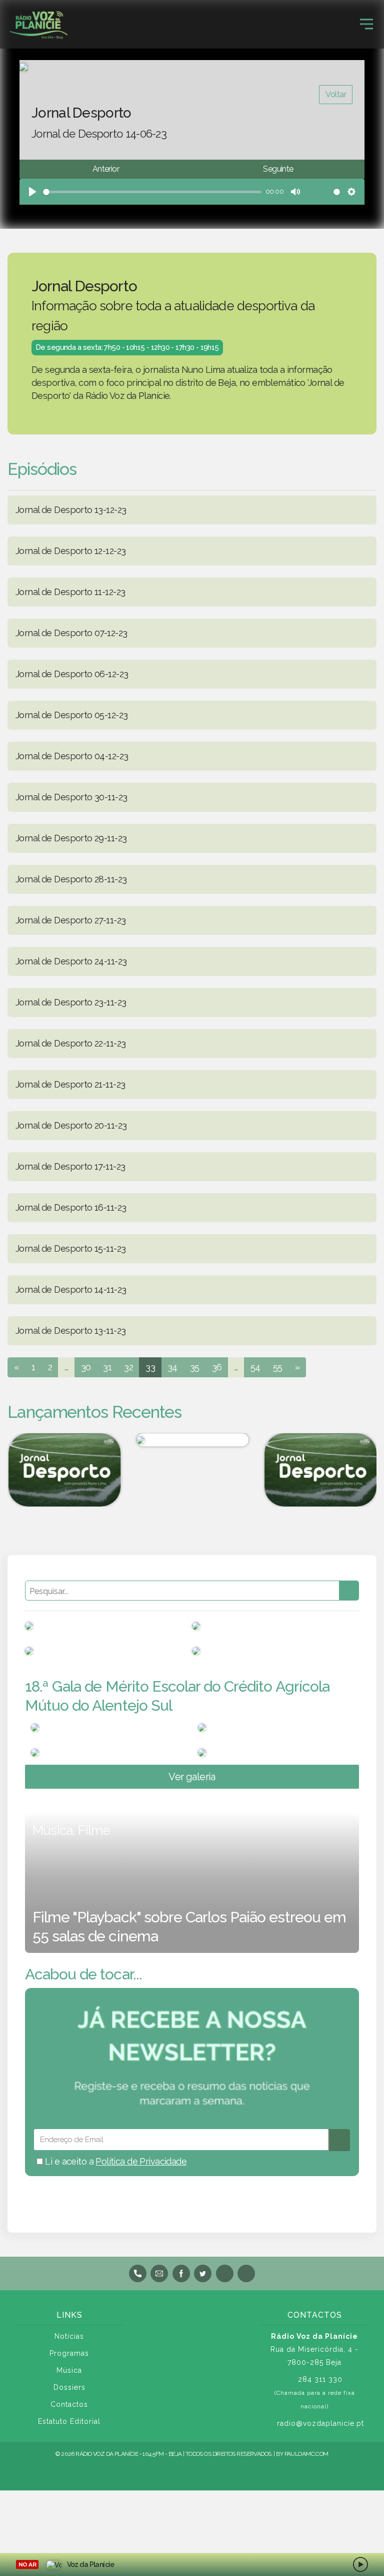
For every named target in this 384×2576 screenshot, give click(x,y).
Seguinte (278, 169)
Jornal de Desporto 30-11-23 (71, 797)
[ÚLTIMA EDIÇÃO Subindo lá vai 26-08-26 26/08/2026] (192, 1440)
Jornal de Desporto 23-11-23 (71, 1002)
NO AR (27, 2564)
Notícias (69, 2336)
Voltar (336, 94)
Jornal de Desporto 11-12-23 (70, 592)
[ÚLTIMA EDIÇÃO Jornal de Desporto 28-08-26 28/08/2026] (320, 1470)
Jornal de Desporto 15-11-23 (70, 1248)
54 (255, 1367)
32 (128, 1367)
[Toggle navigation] (366, 24)
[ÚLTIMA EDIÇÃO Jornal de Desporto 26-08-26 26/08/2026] (64, 1470)
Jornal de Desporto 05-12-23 (71, 715)
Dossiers (69, 2387)
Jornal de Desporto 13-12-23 (71, 510)
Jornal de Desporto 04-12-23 (72, 756)
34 (172, 1367)
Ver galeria (192, 1777)
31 (107, 1367)
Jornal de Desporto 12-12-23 (70, 551)
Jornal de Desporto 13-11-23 (70, 1331)
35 (195, 1367)
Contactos (69, 2404)
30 (86, 1367)
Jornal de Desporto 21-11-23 (70, 1084)
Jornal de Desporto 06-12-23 (72, 674)
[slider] (152, 192)
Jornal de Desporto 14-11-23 (71, 1290)
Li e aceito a (115, 2161)
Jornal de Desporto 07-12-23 (71, 633)
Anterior (106, 169)
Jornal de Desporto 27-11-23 (70, 920)
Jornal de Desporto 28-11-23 (71, 879)
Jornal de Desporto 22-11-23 (70, 1043)
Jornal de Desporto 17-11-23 (70, 1166)
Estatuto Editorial (69, 2421)
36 (217, 1367)
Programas (69, 2353)
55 (278, 1367)
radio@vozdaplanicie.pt (320, 2423)
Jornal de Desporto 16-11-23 (71, 1207)
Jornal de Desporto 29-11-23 (71, 838)
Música (69, 2370)
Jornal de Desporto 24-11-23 (71, 961)
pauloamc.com (306, 2454)
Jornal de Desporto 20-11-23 (71, 1125)
